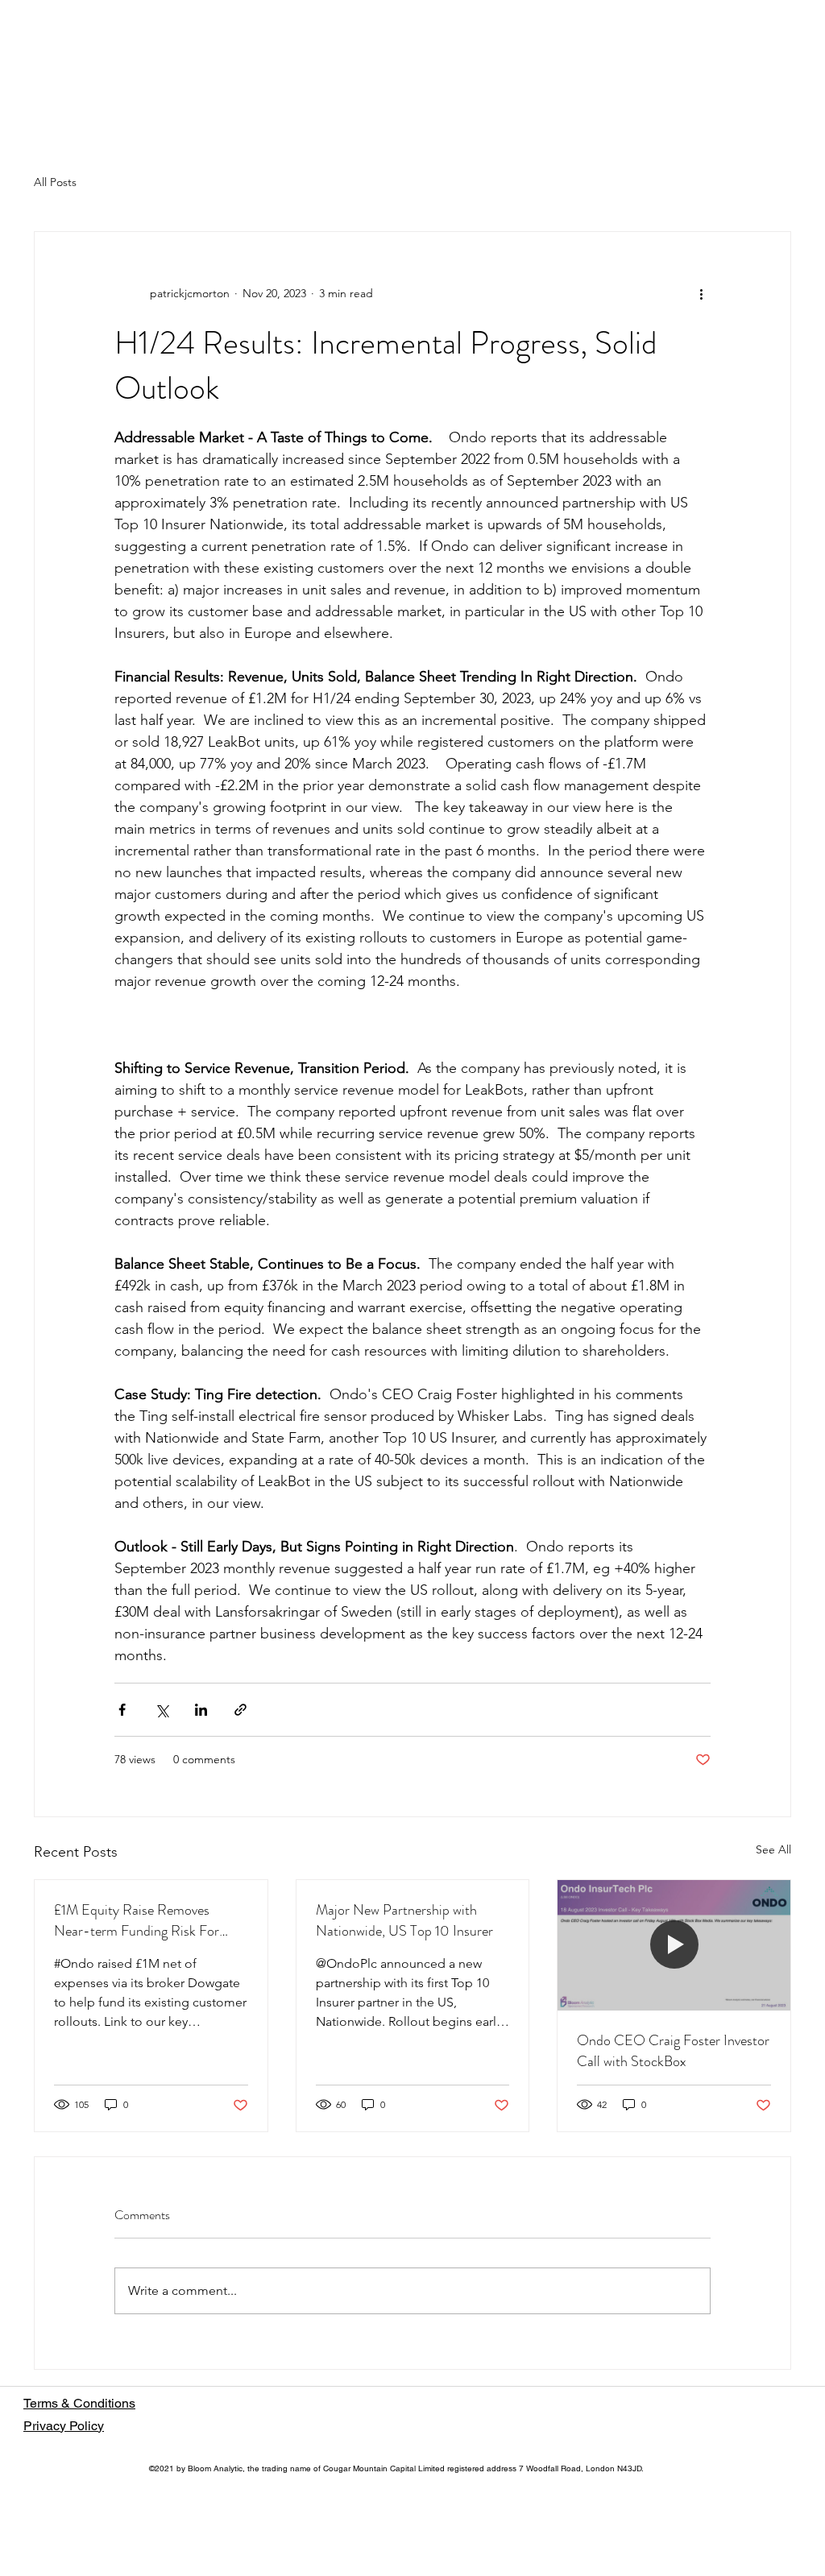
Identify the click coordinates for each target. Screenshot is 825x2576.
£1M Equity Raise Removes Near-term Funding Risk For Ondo (137, 1920)
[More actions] (701, 293)
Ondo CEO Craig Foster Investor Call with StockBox (673, 2051)
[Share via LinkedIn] (201, 1710)
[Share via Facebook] (122, 1710)
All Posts (55, 182)
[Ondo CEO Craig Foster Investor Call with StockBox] (674, 1945)
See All (773, 1849)
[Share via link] (240, 1710)
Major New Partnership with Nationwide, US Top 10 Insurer (404, 1920)
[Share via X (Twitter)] (162, 1710)
